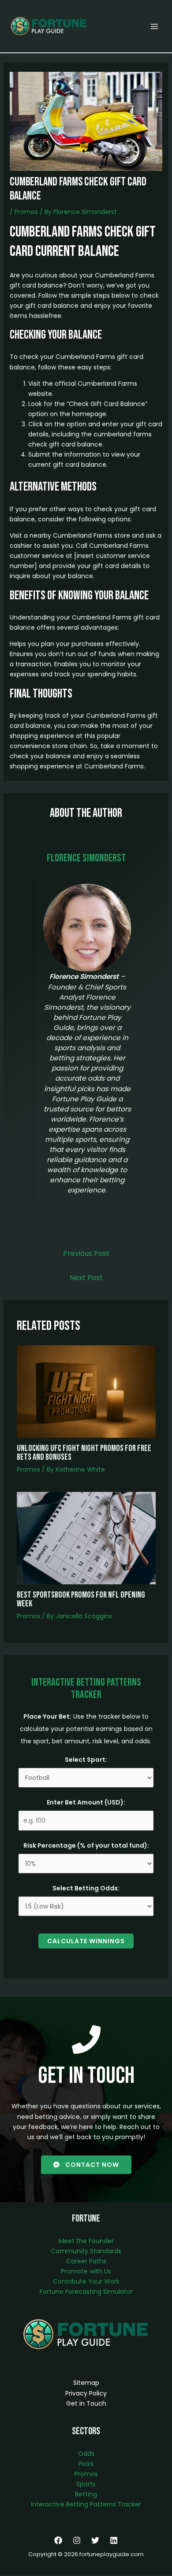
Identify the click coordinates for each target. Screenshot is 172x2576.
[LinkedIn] (114, 2540)
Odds (86, 2454)
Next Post (86, 1278)
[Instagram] (77, 2540)
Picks (86, 2464)
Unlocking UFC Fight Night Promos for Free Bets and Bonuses (84, 1453)
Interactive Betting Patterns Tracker (86, 2504)
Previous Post (86, 1253)
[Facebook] (58, 2540)
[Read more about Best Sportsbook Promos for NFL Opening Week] (86, 1538)
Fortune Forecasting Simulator (86, 2292)
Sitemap (86, 2383)
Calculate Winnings (86, 1941)
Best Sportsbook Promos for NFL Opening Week (81, 1599)
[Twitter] (95, 2540)
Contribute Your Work (86, 2281)
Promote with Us (86, 2271)
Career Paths (86, 2261)
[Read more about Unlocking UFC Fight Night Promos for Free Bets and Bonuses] (86, 1391)
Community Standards (86, 2251)
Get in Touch (86, 2403)
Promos (26, 212)
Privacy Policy (86, 2393)
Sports (86, 2484)
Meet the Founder (86, 2241)
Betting (86, 2494)
